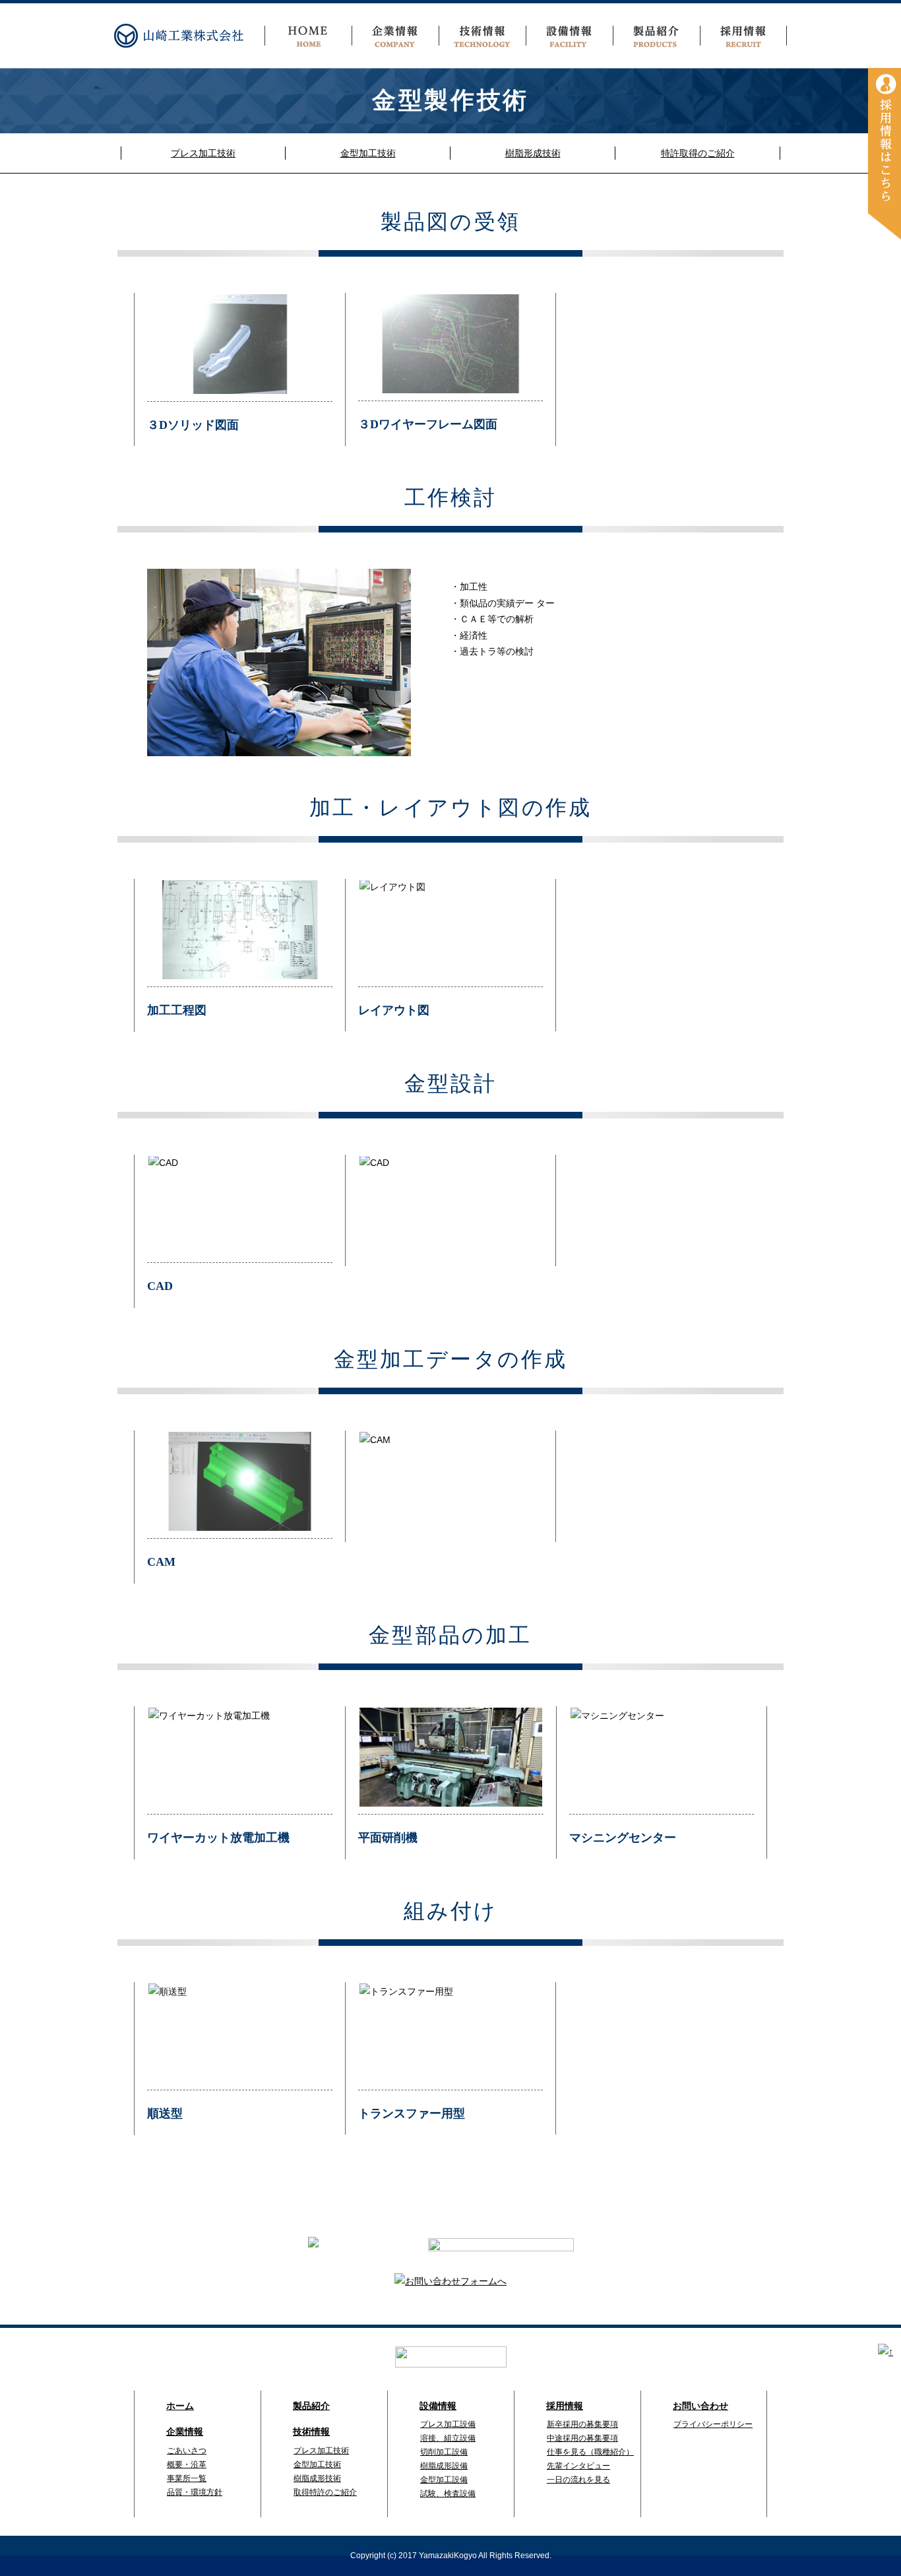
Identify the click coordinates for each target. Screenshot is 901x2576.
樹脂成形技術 (317, 2478)
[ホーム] (308, 36)
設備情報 (438, 2406)
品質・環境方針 (195, 2492)
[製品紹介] (656, 36)
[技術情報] (482, 36)
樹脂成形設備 (444, 2466)
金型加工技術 (368, 153)
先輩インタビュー (578, 2466)
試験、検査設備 (448, 2494)
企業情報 (185, 2432)
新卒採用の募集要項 (582, 2424)
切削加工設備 (444, 2452)
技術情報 (311, 2432)
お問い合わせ (700, 2406)
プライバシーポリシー (713, 2424)
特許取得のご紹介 (698, 153)
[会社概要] (395, 36)
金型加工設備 (444, 2480)
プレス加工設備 (448, 2424)
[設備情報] (569, 36)
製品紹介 (311, 2406)
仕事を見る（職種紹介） (590, 2452)
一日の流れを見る (578, 2480)
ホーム (180, 2406)
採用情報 (565, 2406)
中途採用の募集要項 (582, 2438)
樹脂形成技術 (533, 153)
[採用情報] (885, 153)
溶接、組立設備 (448, 2438)
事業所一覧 (187, 2478)
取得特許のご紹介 (325, 2492)
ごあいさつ (187, 2451)
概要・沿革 (187, 2464)
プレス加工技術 (203, 153)
